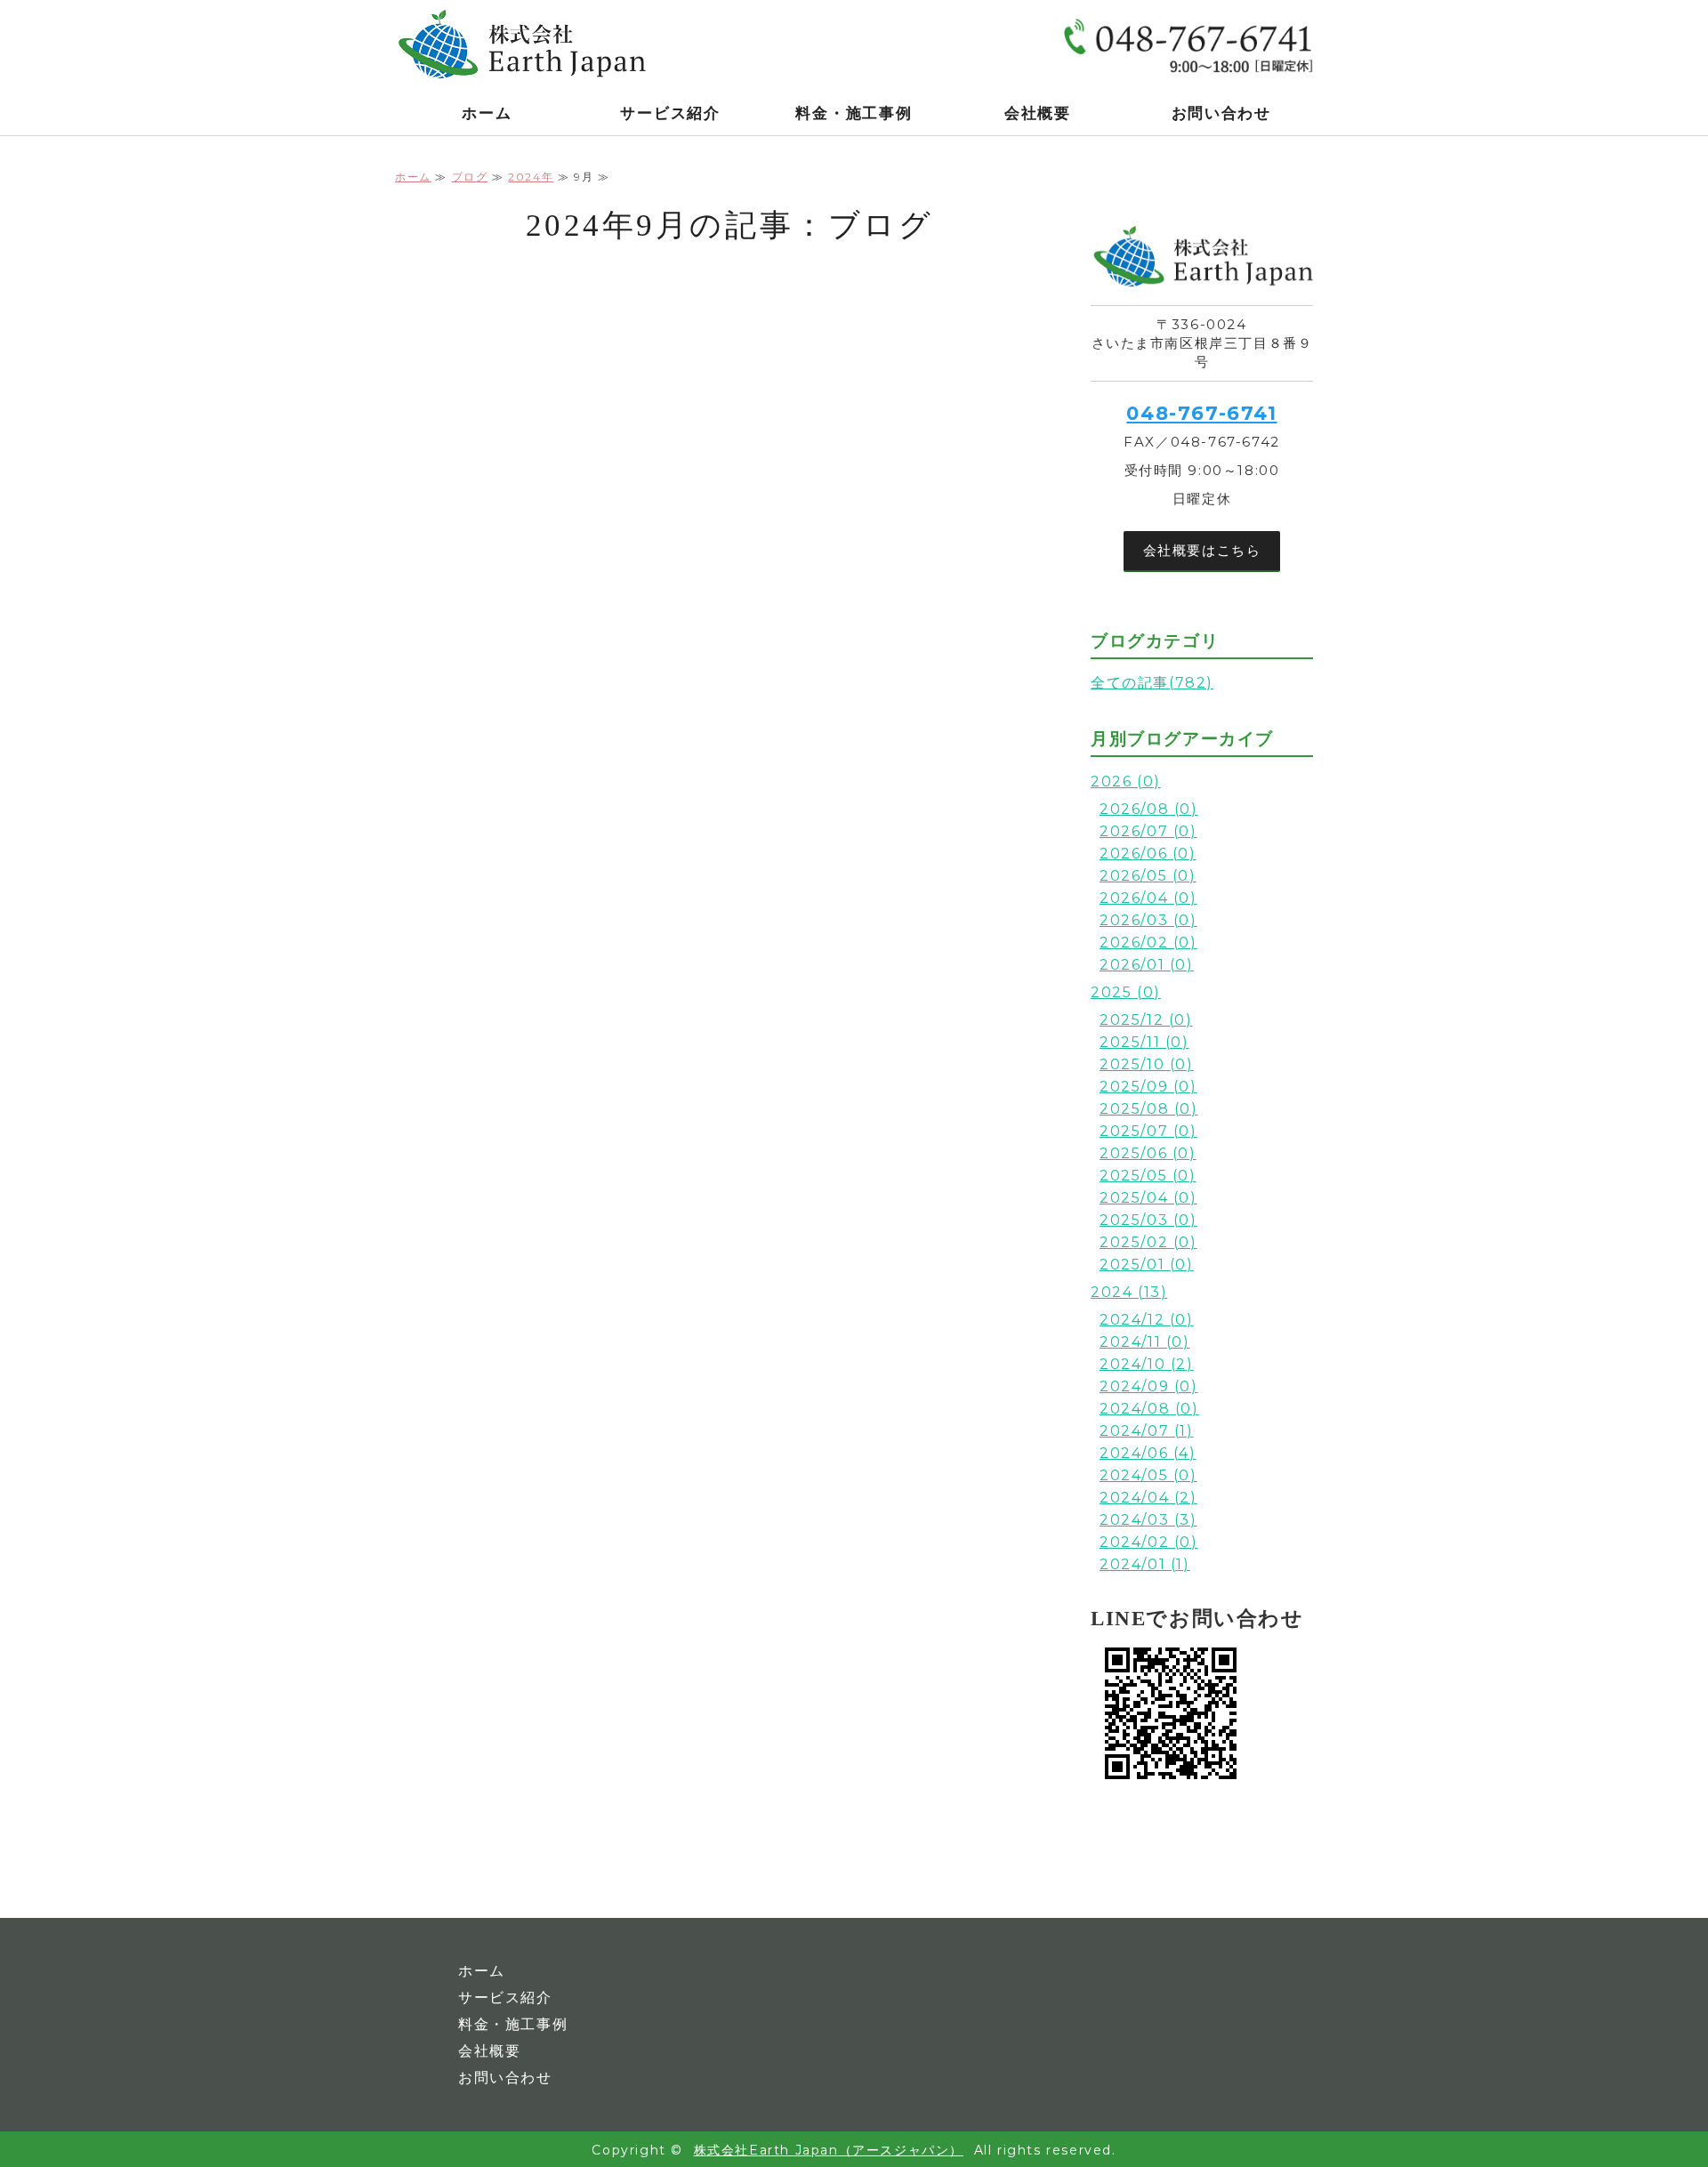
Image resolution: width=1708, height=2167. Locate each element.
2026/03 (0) (1148, 920)
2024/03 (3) (1148, 1520)
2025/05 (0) (1148, 1176)
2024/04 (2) (1148, 1498)
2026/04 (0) (1148, 898)
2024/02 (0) (1149, 1542)
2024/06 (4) (1148, 1453)
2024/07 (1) (1147, 1431)
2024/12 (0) (1147, 1320)
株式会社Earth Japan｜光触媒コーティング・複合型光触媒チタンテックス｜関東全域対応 (528, 44)
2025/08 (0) (1149, 1109)
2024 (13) (1129, 1292)
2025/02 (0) (1148, 1242)
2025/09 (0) (1148, 1087)
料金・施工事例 (854, 113)
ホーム (487, 113)
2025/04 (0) (1148, 1198)
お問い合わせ (1221, 113)
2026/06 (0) (1148, 854)
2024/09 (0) (1149, 1386)
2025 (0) (1126, 992)
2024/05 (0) (1148, 1475)
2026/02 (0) (1148, 943)
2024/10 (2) (1147, 1364)
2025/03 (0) (1148, 1220)
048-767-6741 (1201, 413)
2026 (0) (1126, 781)
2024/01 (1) (1145, 1564)
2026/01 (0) (1147, 965)
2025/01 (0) (1147, 1265)
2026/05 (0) (1148, 876)
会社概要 (1038, 113)
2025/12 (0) (1146, 1020)
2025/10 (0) (1147, 1064)
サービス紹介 (670, 113)
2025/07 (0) (1148, 1131)
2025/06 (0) (1148, 1153)
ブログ (470, 177)
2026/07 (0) (1148, 831)
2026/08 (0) (1149, 809)
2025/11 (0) (1144, 1042)
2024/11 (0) (1145, 1342)
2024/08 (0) (1149, 1409)
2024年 (531, 177)
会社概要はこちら (1202, 550)
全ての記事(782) (1152, 683)
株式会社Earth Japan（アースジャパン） (829, 2150)
